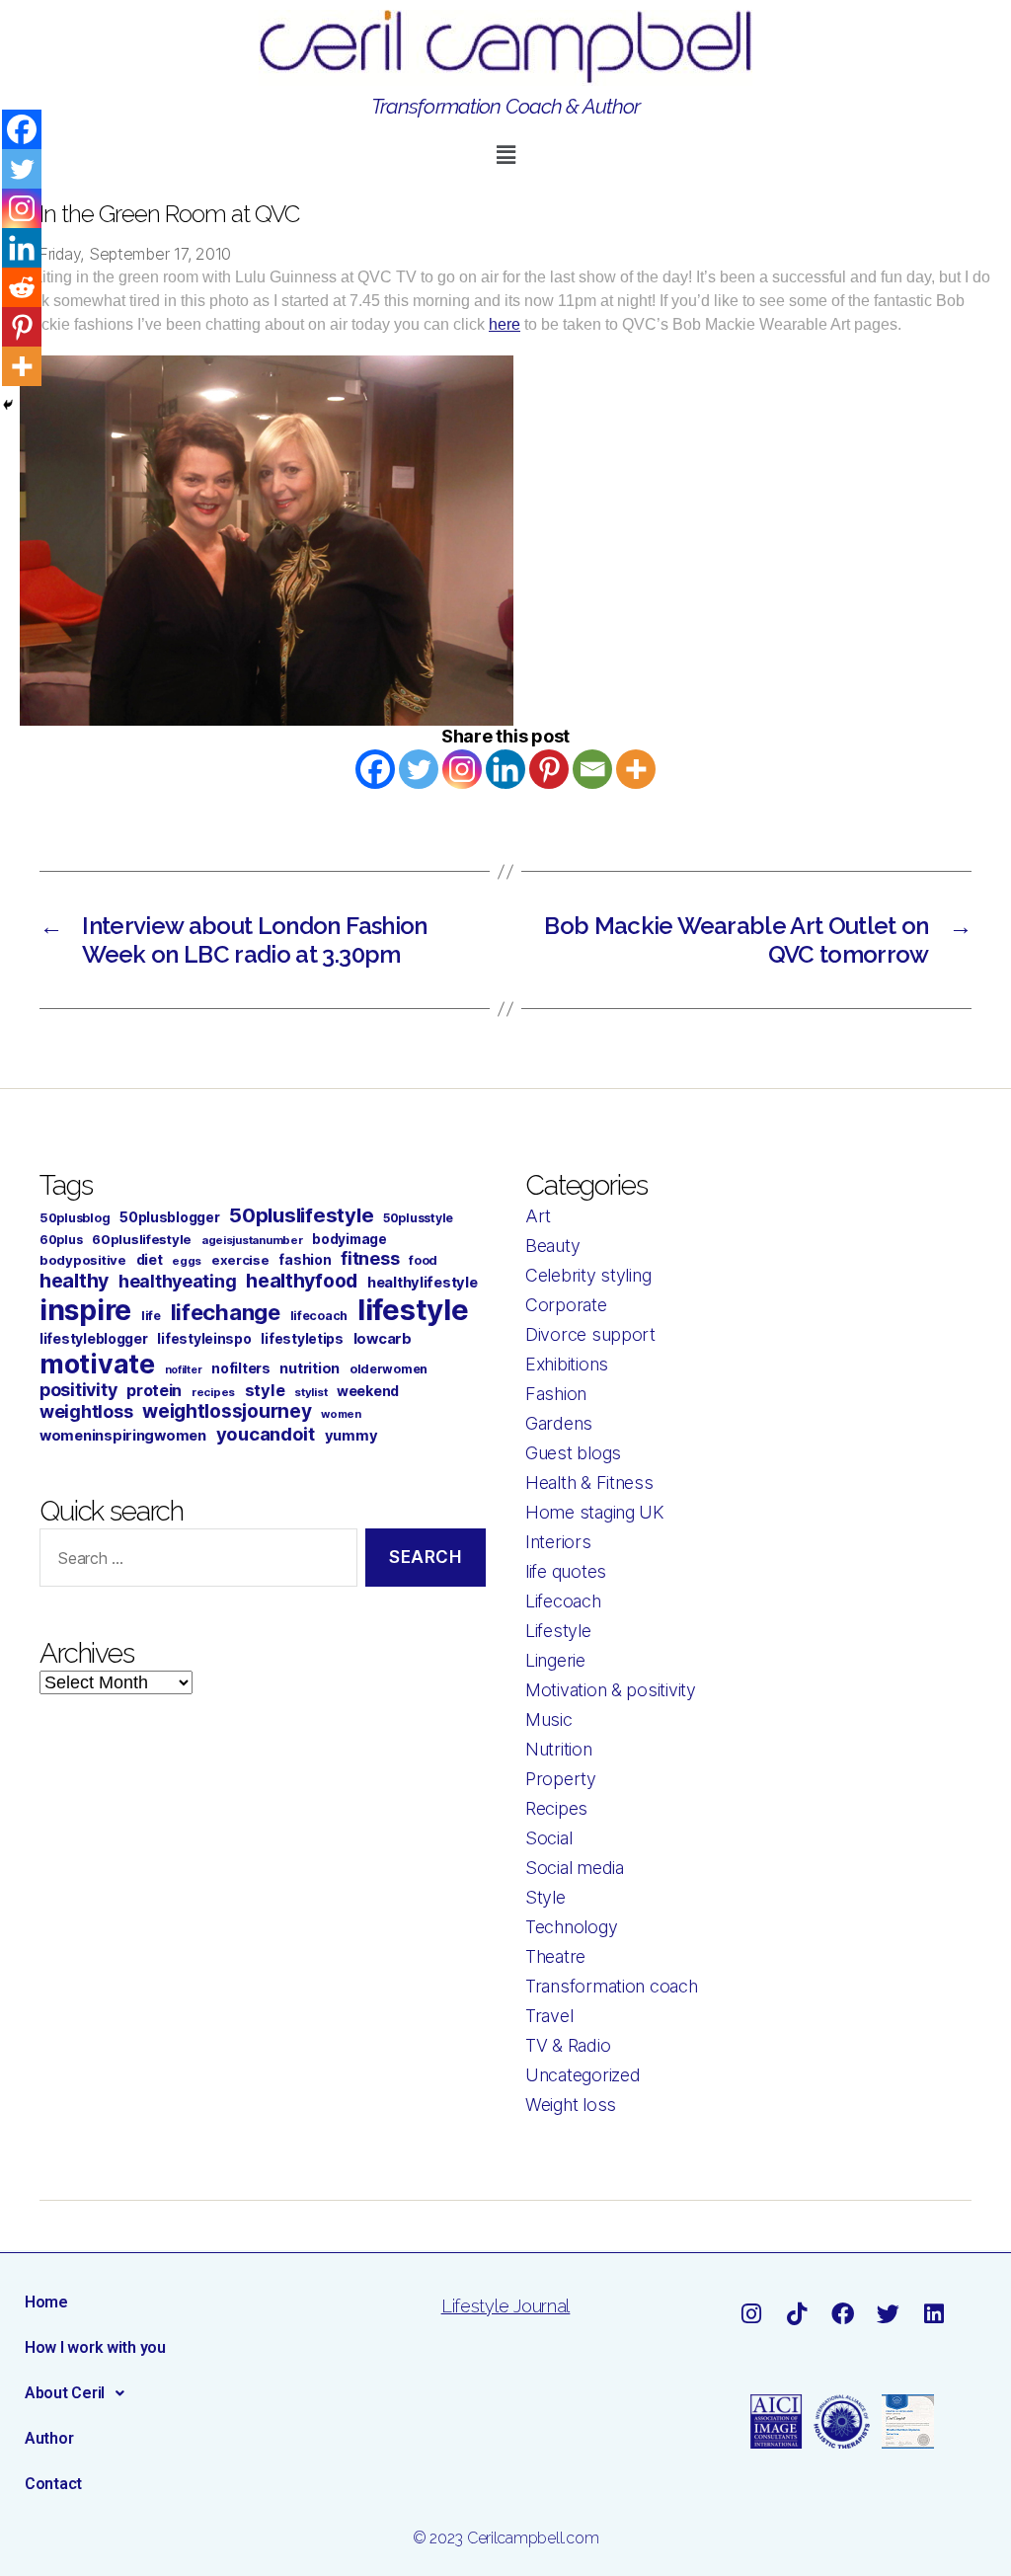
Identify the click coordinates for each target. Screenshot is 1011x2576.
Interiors (558, 1542)
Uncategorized (583, 2075)
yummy (351, 1436)
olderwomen (389, 1369)
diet (150, 1259)
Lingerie (555, 1660)
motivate (97, 1364)
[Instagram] (462, 769)
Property (561, 1779)
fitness (370, 1258)
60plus (61, 1240)
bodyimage (350, 1239)
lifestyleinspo (204, 1339)
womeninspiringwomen (123, 1436)
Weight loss (571, 2105)
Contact (53, 2484)
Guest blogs (573, 1453)
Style (545, 1897)
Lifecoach (563, 1601)
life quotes (566, 1571)
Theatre (555, 1956)
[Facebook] (375, 769)
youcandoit (266, 1434)
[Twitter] (419, 769)
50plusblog (75, 1218)
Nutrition (559, 1749)
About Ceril (65, 2393)
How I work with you (95, 2347)
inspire (85, 1310)
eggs (187, 1261)
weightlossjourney (227, 1411)
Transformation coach (612, 1986)
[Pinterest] (549, 769)
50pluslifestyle (301, 1215)
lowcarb (383, 1339)
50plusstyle (418, 1218)
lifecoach (319, 1316)
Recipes (556, 1808)
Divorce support (590, 1334)
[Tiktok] (797, 2314)
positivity (78, 1390)
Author (49, 2438)
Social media (575, 1868)
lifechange (226, 1312)
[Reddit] (22, 287)
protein (154, 1390)
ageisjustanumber (252, 1240)
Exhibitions (567, 1364)
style (265, 1390)
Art (538, 1216)
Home (46, 2302)
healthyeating (178, 1281)
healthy (74, 1281)
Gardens (559, 1423)
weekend (368, 1391)
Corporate (566, 1305)
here (505, 324)
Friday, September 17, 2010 (135, 254)
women (341, 1414)
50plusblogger (170, 1217)
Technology (571, 1927)
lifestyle (413, 1310)
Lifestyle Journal (505, 2306)
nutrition (310, 1368)
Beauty (552, 1246)
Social (548, 1838)
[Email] (592, 769)
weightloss (86, 1411)
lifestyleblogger (94, 1338)
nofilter (184, 1370)
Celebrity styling (588, 1275)
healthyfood (302, 1281)
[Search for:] (194, 1561)
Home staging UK (595, 1512)
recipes (213, 1392)
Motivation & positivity (611, 1690)
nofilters (241, 1368)
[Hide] (8, 405)
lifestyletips (302, 1339)
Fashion (556, 1394)
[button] (505, 155)
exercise (240, 1260)
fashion (305, 1259)
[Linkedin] (505, 769)
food (423, 1260)
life (151, 1316)
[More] (636, 769)
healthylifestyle (423, 1283)
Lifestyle (558, 1631)
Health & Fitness (589, 1483)
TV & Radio (568, 2045)
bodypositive (83, 1260)
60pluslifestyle (142, 1239)
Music (549, 1719)
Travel (549, 2016)
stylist (311, 1392)
